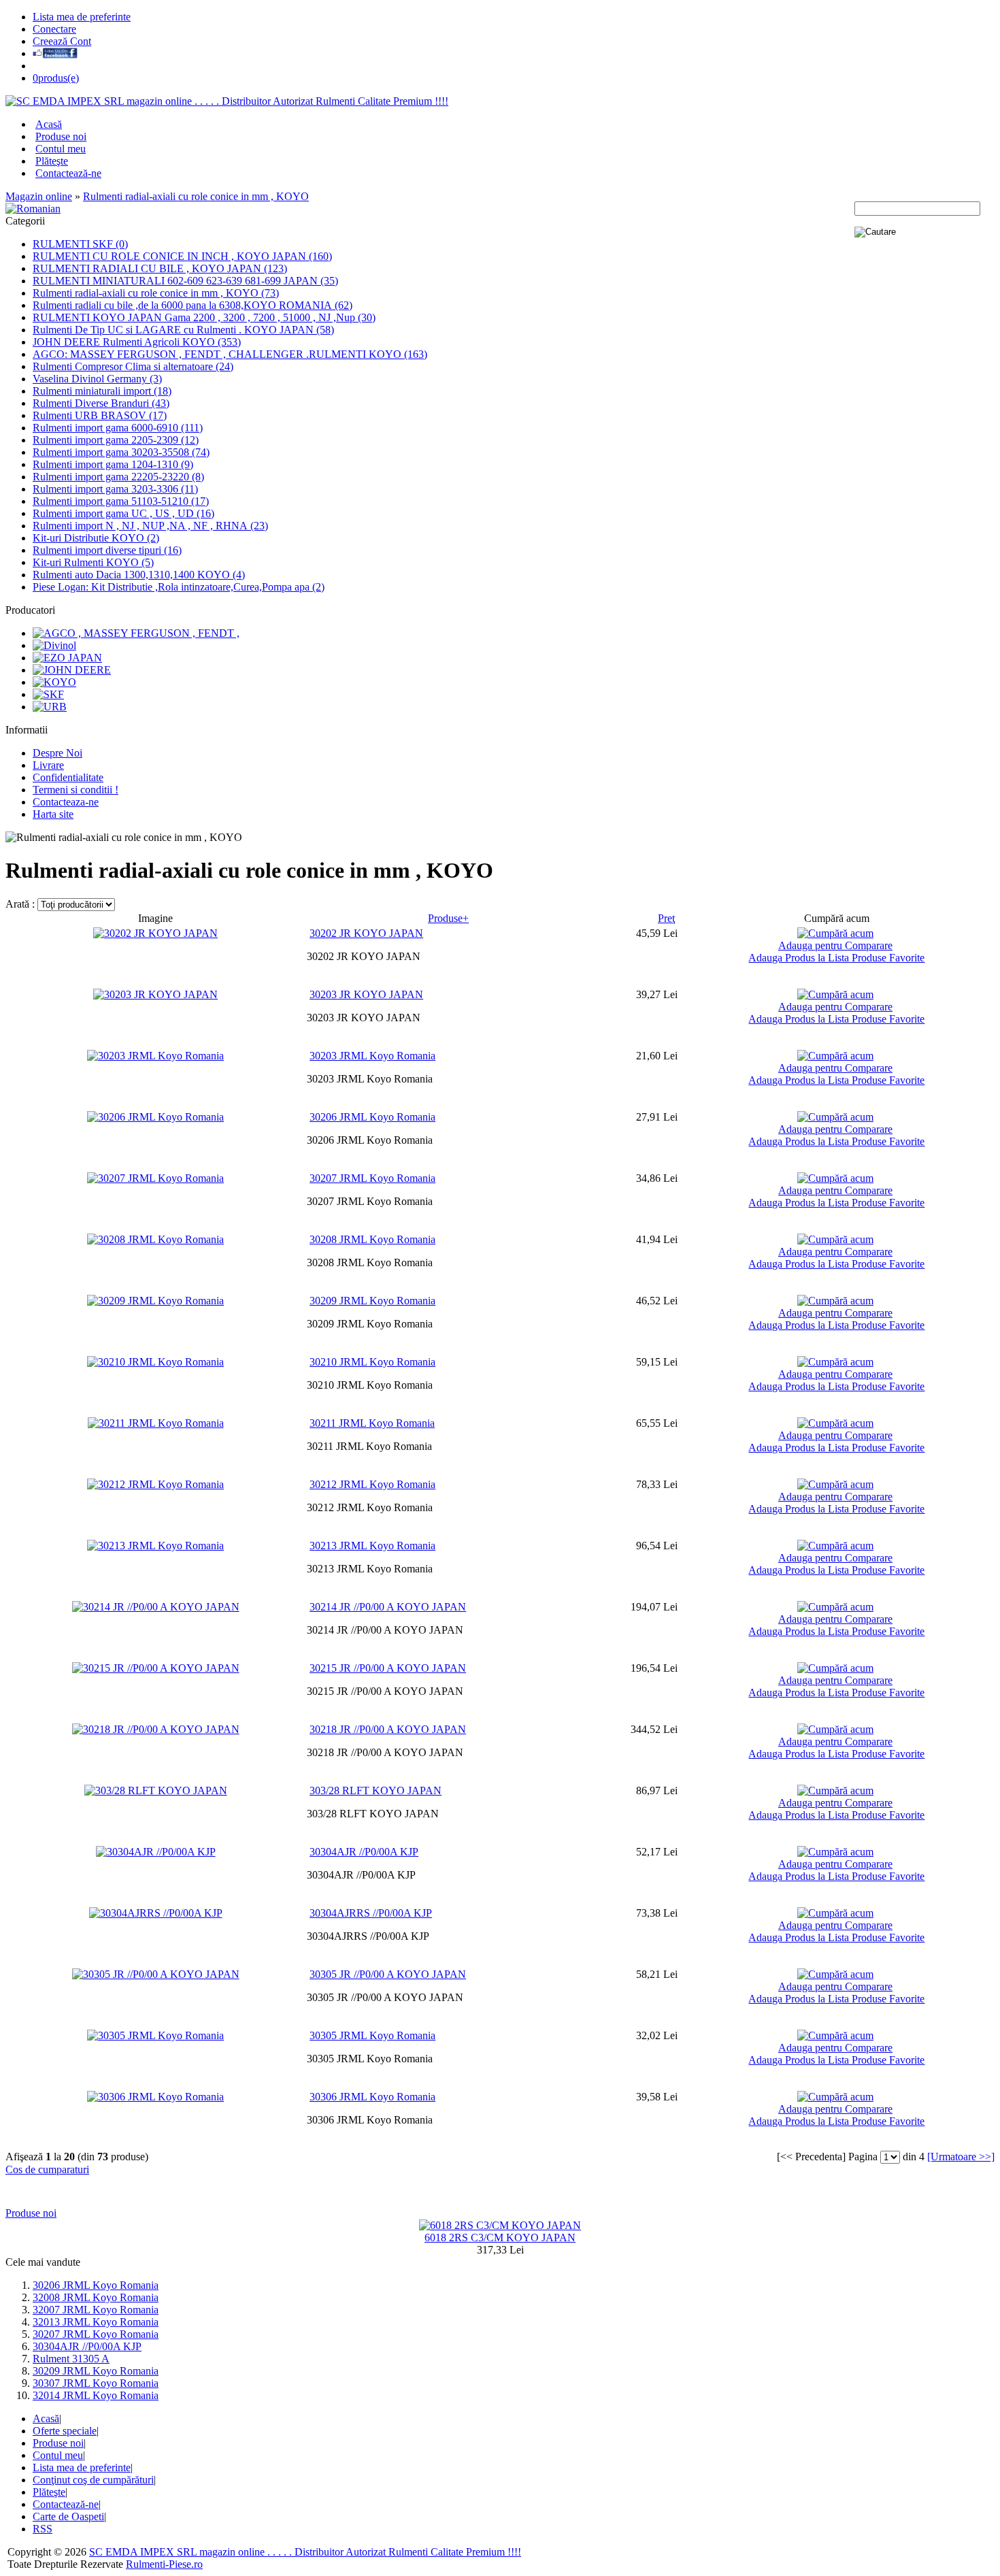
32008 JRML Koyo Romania (96, 2297)
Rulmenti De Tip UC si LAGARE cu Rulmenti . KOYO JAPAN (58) (183, 330)
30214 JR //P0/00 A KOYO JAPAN (388, 1607)
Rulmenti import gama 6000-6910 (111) (118, 428)
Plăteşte (52, 161)
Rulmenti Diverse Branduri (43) (101, 403)
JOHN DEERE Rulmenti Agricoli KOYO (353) (137, 342)
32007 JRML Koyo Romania (96, 2310)
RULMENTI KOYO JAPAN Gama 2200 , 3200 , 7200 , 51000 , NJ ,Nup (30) (204, 317)
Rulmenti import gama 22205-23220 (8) (118, 477)
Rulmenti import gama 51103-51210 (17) (121, 501)
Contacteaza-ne (66, 802)
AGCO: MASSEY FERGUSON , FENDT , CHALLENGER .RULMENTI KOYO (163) (230, 354)
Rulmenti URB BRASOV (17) (100, 415)
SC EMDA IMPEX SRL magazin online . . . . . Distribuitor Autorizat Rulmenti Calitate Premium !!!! (305, 2552)
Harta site (53, 814)
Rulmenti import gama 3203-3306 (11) (115, 489)
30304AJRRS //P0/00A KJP (371, 1913)
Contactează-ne (68, 173)
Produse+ (448, 918)
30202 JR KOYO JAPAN (366, 933)
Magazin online (39, 196)
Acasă (49, 124)
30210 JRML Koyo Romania (372, 1362)
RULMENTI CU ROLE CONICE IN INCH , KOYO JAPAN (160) (182, 256)
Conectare (54, 29)
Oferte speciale (65, 2431)
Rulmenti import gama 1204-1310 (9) (113, 464)
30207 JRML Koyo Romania (372, 1178)
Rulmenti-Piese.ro (164, 2564)
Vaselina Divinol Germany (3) (97, 379)
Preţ (666, 918)
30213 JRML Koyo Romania (372, 1546)
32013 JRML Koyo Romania (96, 2322)
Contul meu (61, 149)
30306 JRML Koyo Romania (372, 2097)
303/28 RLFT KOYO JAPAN (376, 1790)
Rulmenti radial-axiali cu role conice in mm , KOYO (196, 196)
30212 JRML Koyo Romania (372, 1484)
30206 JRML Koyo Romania (372, 1117)
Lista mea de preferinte (82, 17)
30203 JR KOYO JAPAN (366, 994)
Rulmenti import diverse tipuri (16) (107, 550)
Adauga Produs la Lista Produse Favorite (836, 958)
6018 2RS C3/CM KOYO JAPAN (500, 2238)
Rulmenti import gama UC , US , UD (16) (123, 513)
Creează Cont (62, 41)
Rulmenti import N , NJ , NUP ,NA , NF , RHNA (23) (150, 526)
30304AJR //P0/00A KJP (364, 1852)
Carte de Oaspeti (68, 2516)
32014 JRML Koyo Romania (96, 2395)
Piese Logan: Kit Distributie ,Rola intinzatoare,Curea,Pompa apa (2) (179, 587)
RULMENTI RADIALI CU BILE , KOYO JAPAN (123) (160, 268)
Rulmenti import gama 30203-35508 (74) (121, 452)
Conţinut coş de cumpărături (93, 2480)
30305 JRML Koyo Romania (372, 2035)
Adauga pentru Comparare (835, 945)
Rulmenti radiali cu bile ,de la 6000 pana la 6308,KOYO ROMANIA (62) (193, 305)
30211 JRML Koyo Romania (372, 1423)
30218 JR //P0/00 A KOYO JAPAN (388, 1729)
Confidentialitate (68, 777)
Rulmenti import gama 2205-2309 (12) (116, 440)
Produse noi (61, 136)
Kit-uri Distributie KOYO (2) (96, 538)
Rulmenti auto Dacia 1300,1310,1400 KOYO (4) (139, 575)
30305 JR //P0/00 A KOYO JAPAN (388, 1974)
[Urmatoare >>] (961, 2157)
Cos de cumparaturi (47, 2169)
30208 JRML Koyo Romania (372, 1239)
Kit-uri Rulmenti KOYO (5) (93, 562)
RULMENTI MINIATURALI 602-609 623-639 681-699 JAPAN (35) (185, 281)
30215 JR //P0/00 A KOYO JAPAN (388, 1668)
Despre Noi (57, 753)
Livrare (48, 765)
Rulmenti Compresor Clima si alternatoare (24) (133, 366)
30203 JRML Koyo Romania (372, 1056)
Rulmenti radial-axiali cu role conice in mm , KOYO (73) (156, 293)
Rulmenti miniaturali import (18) (102, 391)
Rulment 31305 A (71, 2359)
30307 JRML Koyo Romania (96, 2383)
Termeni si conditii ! (76, 790)
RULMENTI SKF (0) (80, 244)
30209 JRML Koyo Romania (372, 1301)
